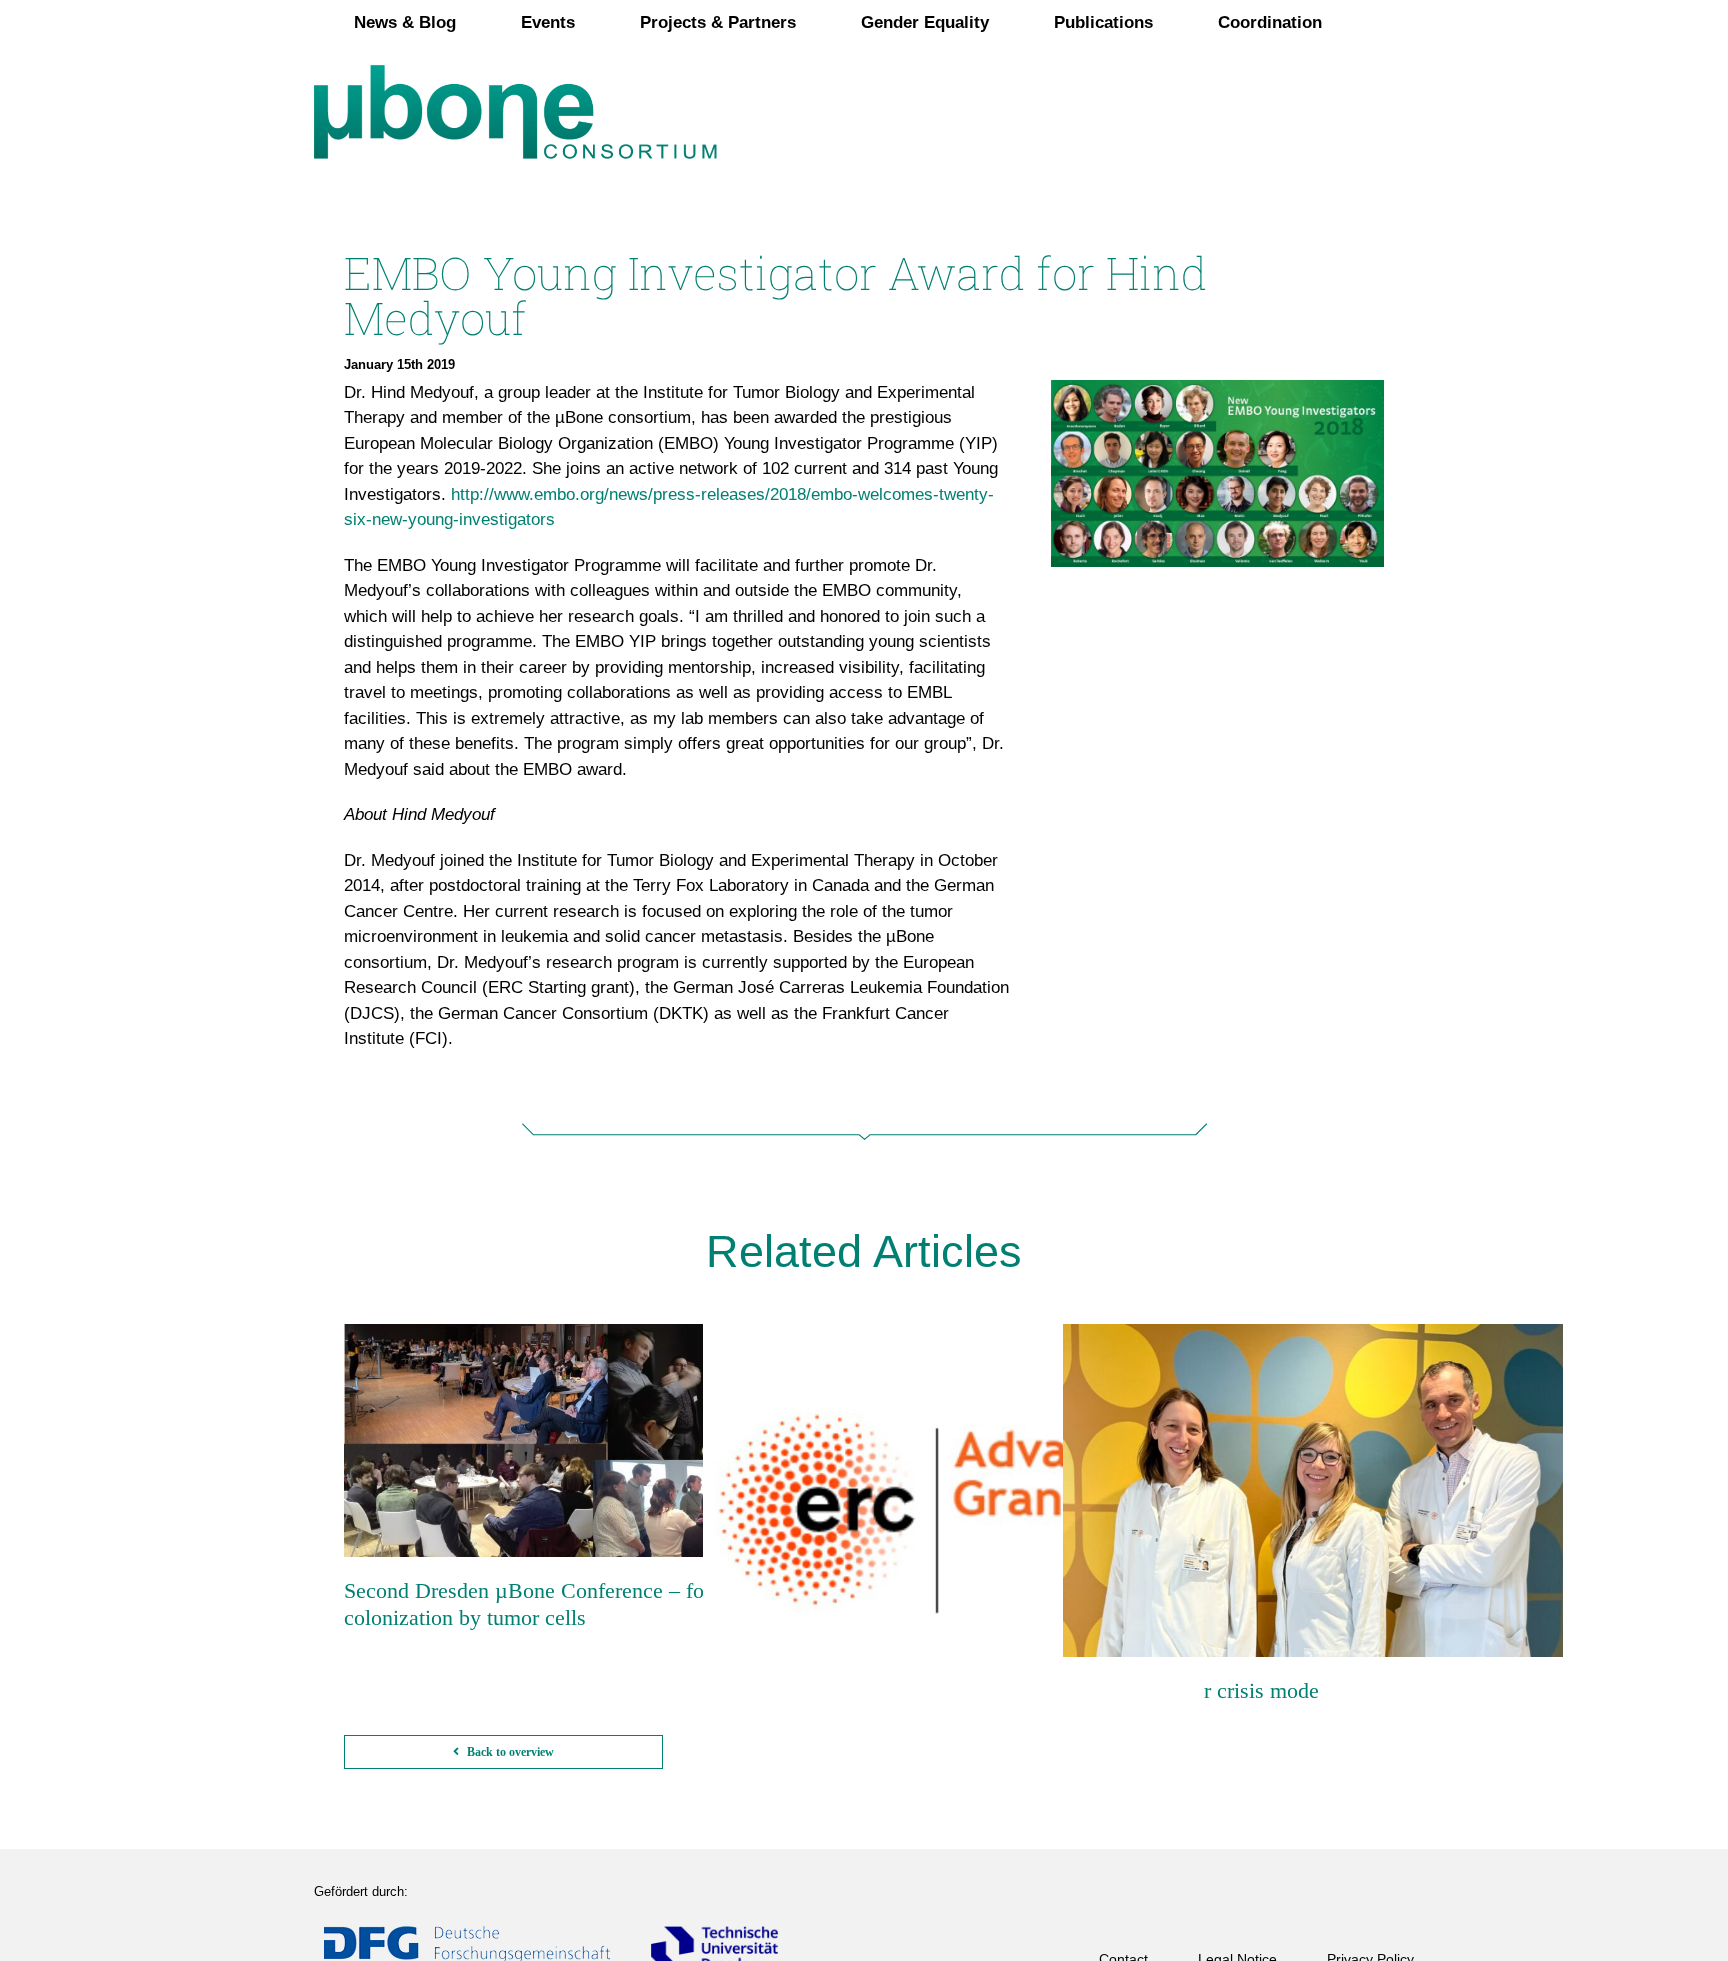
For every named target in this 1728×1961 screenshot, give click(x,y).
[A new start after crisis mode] (1313, 1490)
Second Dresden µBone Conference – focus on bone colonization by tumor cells (577, 1603)
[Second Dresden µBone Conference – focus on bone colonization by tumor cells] (594, 1441)
